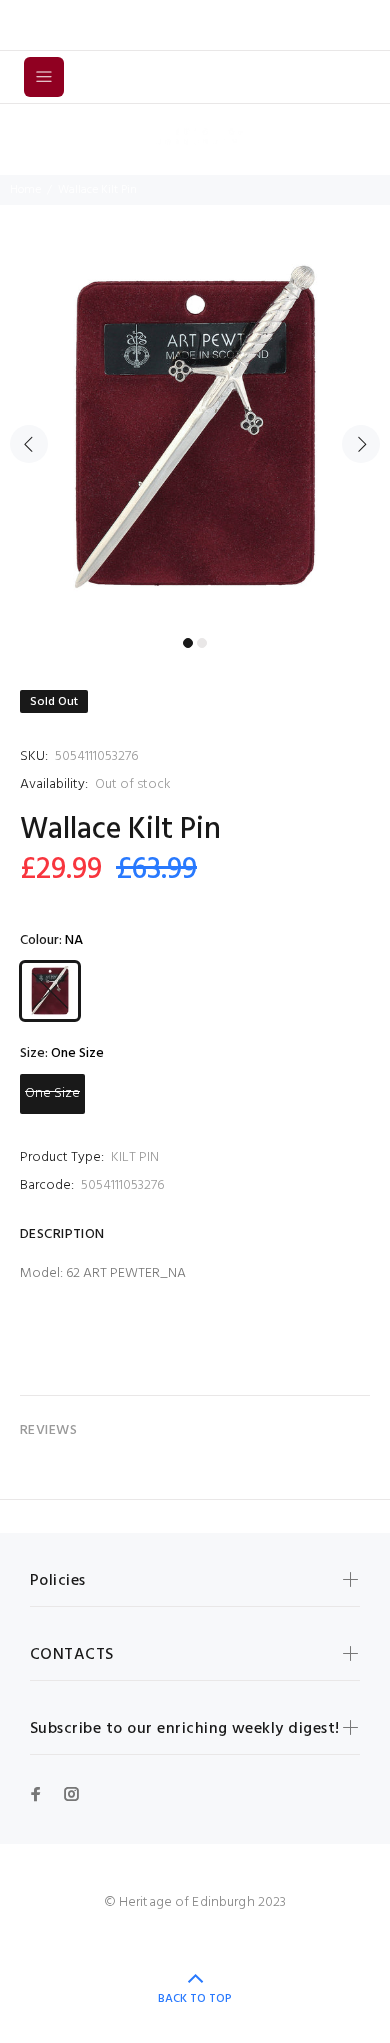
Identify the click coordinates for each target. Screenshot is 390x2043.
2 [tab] (202, 643)
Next (361, 444)
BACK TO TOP (195, 1999)
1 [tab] (188, 643)
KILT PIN (135, 1157)
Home (25, 190)
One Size (52, 1093)
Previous (29, 444)
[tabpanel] (195, 433)
